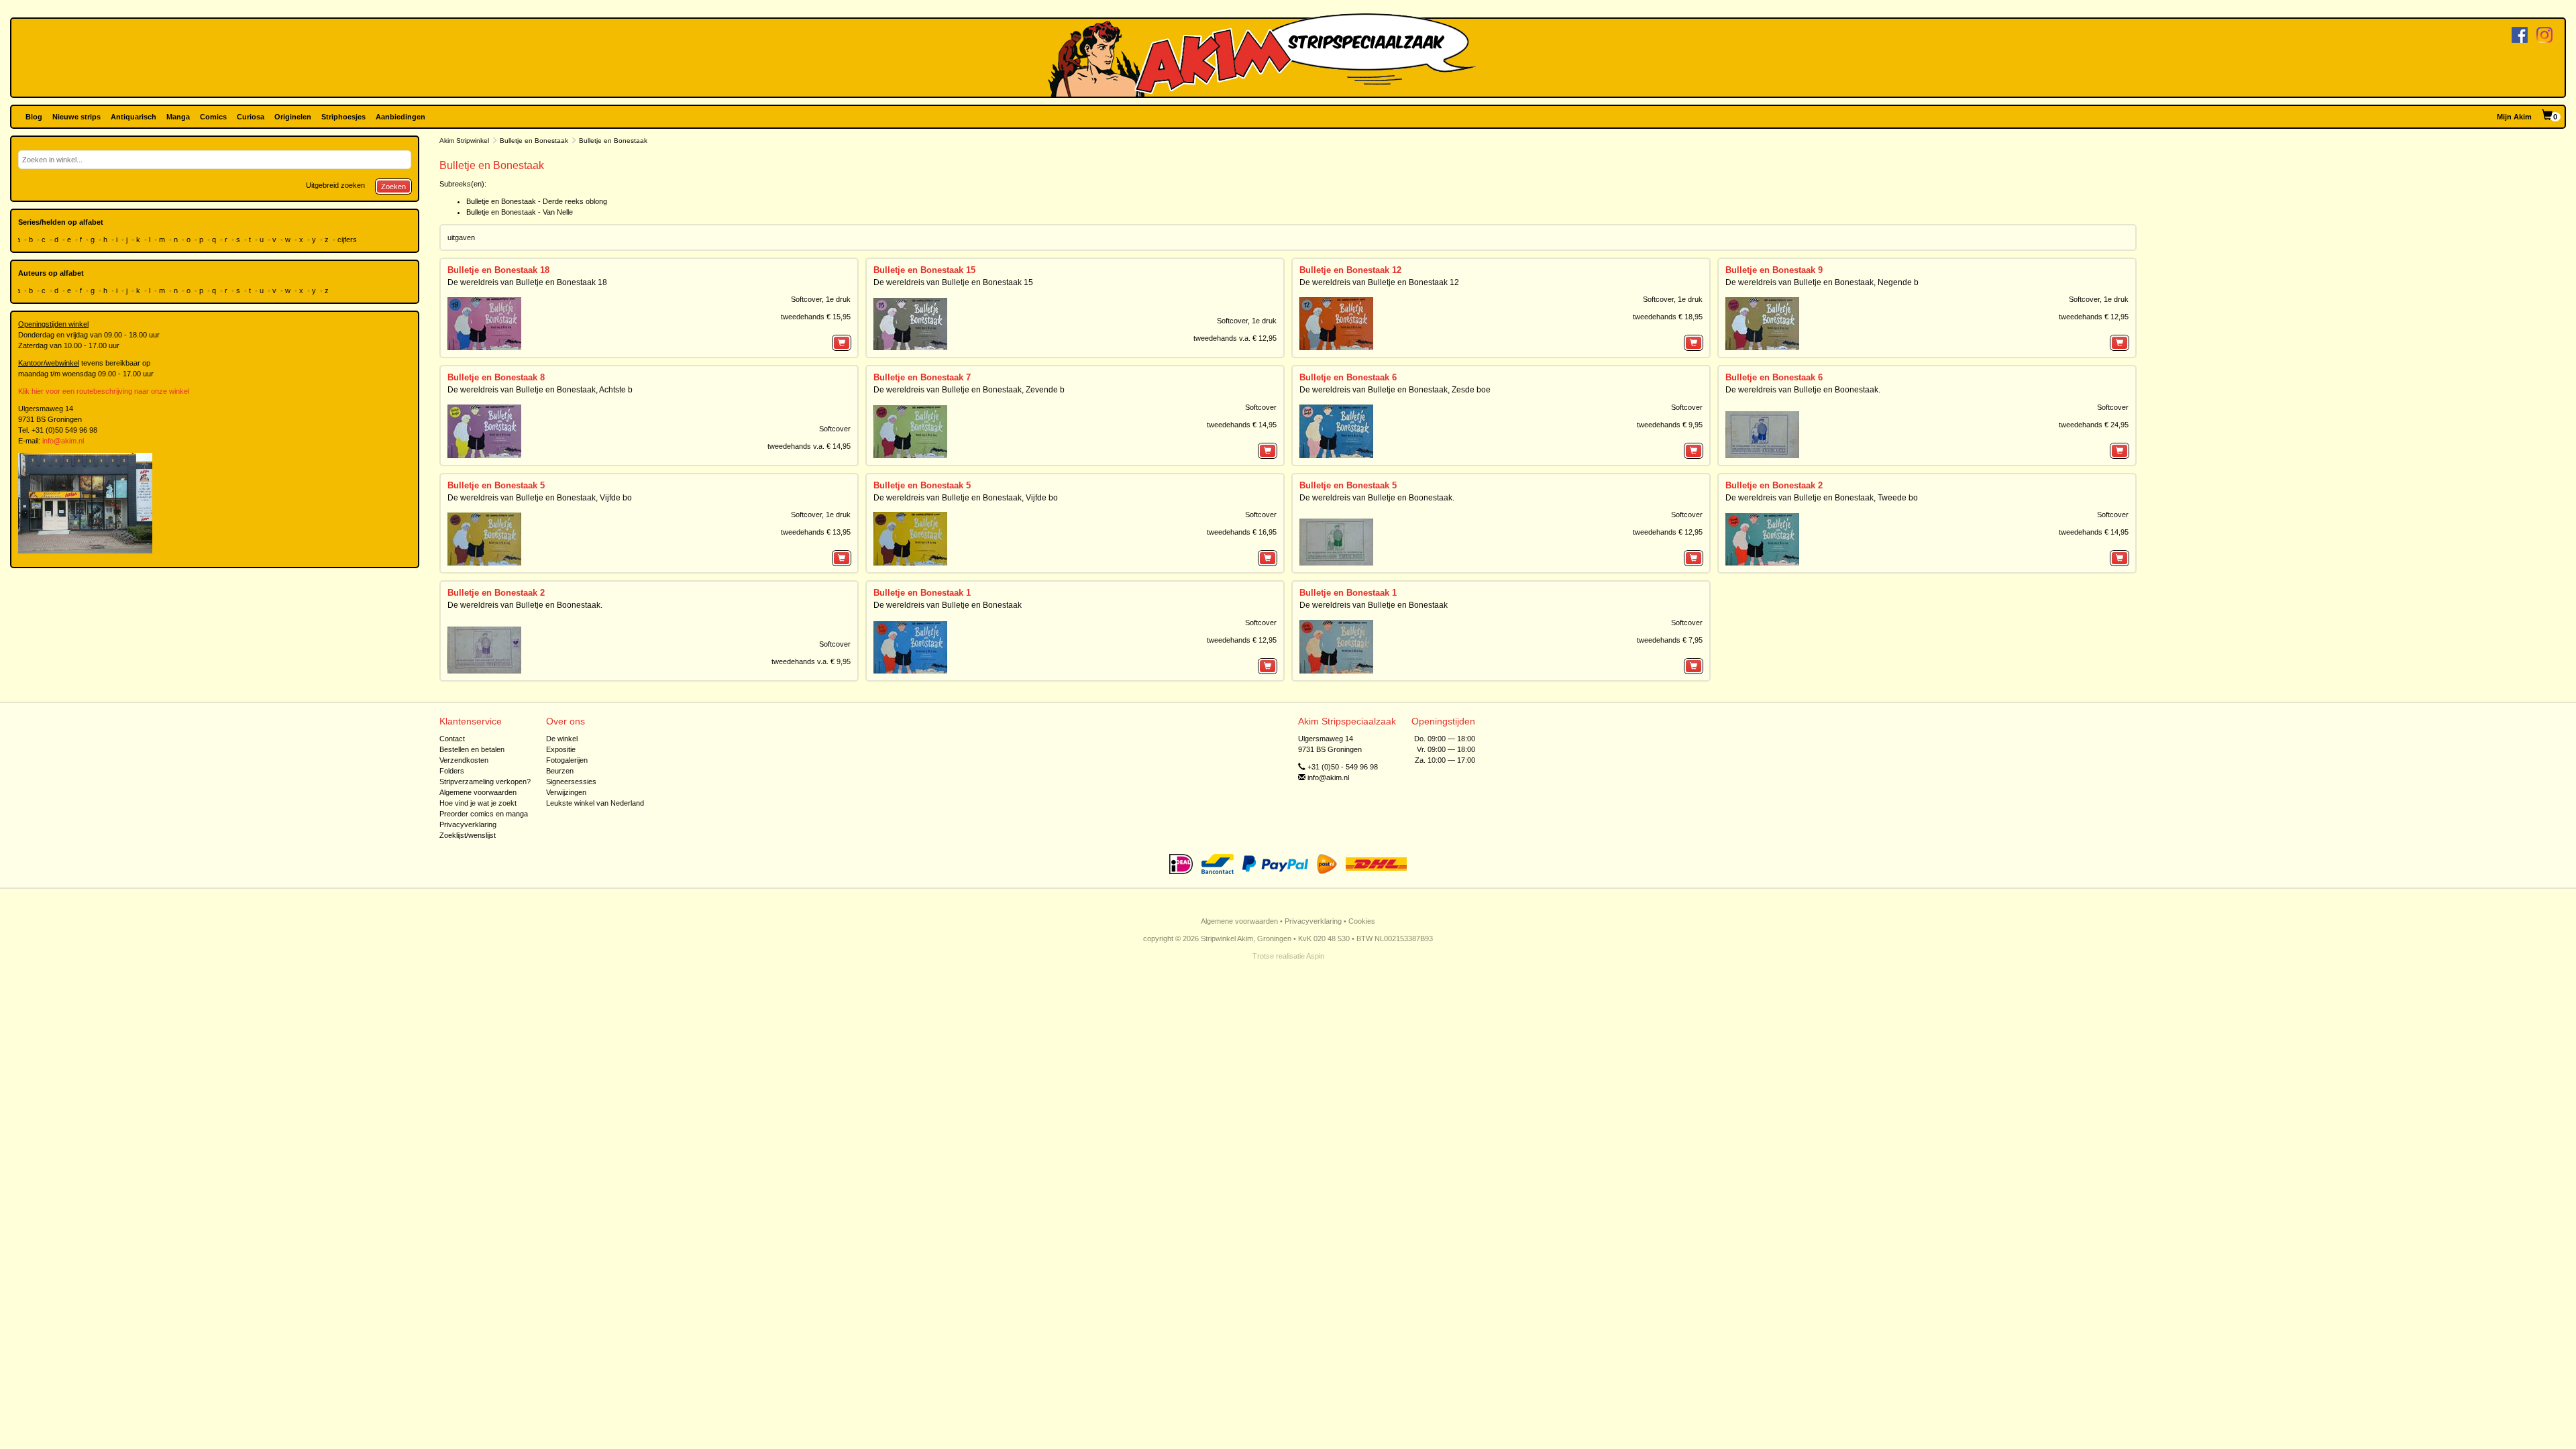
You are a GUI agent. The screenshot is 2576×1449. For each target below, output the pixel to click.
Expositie (561, 749)
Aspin (1315, 956)
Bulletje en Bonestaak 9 (1774, 270)
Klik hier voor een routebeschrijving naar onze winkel (104, 391)
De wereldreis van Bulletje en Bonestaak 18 (527, 282)
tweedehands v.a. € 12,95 (1235, 338)
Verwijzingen (566, 792)
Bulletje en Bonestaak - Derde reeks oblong (537, 201)
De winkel (562, 739)
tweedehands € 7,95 (1670, 640)
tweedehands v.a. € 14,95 (809, 446)
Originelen (293, 117)
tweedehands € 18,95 (1668, 317)
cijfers (348, 239)
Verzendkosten (464, 760)
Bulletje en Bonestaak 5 (496, 485)
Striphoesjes (343, 117)
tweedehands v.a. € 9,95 (811, 661)
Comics (213, 117)
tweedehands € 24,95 (2094, 425)
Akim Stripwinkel (464, 141)
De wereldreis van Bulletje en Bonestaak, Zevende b (969, 390)
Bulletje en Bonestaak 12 (1350, 270)
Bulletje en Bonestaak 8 (496, 377)
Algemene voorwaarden (478, 792)
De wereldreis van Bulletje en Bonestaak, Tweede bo (1822, 498)
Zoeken (393, 186)
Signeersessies (571, 782)
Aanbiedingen (400, 117)
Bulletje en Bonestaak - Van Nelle (520, 212)
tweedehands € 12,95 (2094, 317)
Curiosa (251, 117)
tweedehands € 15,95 (816, 317)
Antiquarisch (133, 117)
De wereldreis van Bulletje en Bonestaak (948, 605)
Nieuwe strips (76, 117)
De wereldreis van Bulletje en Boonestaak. (1803, 390)
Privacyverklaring (468, 824)
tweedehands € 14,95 (1242, 425)
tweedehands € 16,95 (1242, 532)
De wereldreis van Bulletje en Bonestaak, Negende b (1822, 282)
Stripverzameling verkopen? (485, 782)
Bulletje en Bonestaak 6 (1348, 377)
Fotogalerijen (567, 760)
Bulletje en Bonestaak (534, 141)
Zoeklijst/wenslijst (468, 835)
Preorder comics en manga (484, 814)
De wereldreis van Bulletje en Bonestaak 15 (953, 282)
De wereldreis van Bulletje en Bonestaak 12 (1379, 282)
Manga (178, 117)
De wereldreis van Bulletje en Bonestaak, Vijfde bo (540, 498)
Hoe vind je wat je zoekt (478, 803)
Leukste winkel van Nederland (595, 803)
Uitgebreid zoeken (335, 185)
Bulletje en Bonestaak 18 (498, 270)
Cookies (1362, 921)
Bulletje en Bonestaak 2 (1774, 485)
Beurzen (560, 771)
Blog (34, 117)
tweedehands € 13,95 (816, 532)
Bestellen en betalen (472, 749)
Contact (452, 739)
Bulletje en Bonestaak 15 (924, 270)
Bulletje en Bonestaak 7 (922, 377)
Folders (452, 771)
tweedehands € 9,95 (1670, 425)
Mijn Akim (2514, 117)
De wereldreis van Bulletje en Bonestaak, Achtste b (540, 390)
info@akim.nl (63, 441)
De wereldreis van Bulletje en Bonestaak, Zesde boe (1395, 390)
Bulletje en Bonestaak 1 (922, 593)
